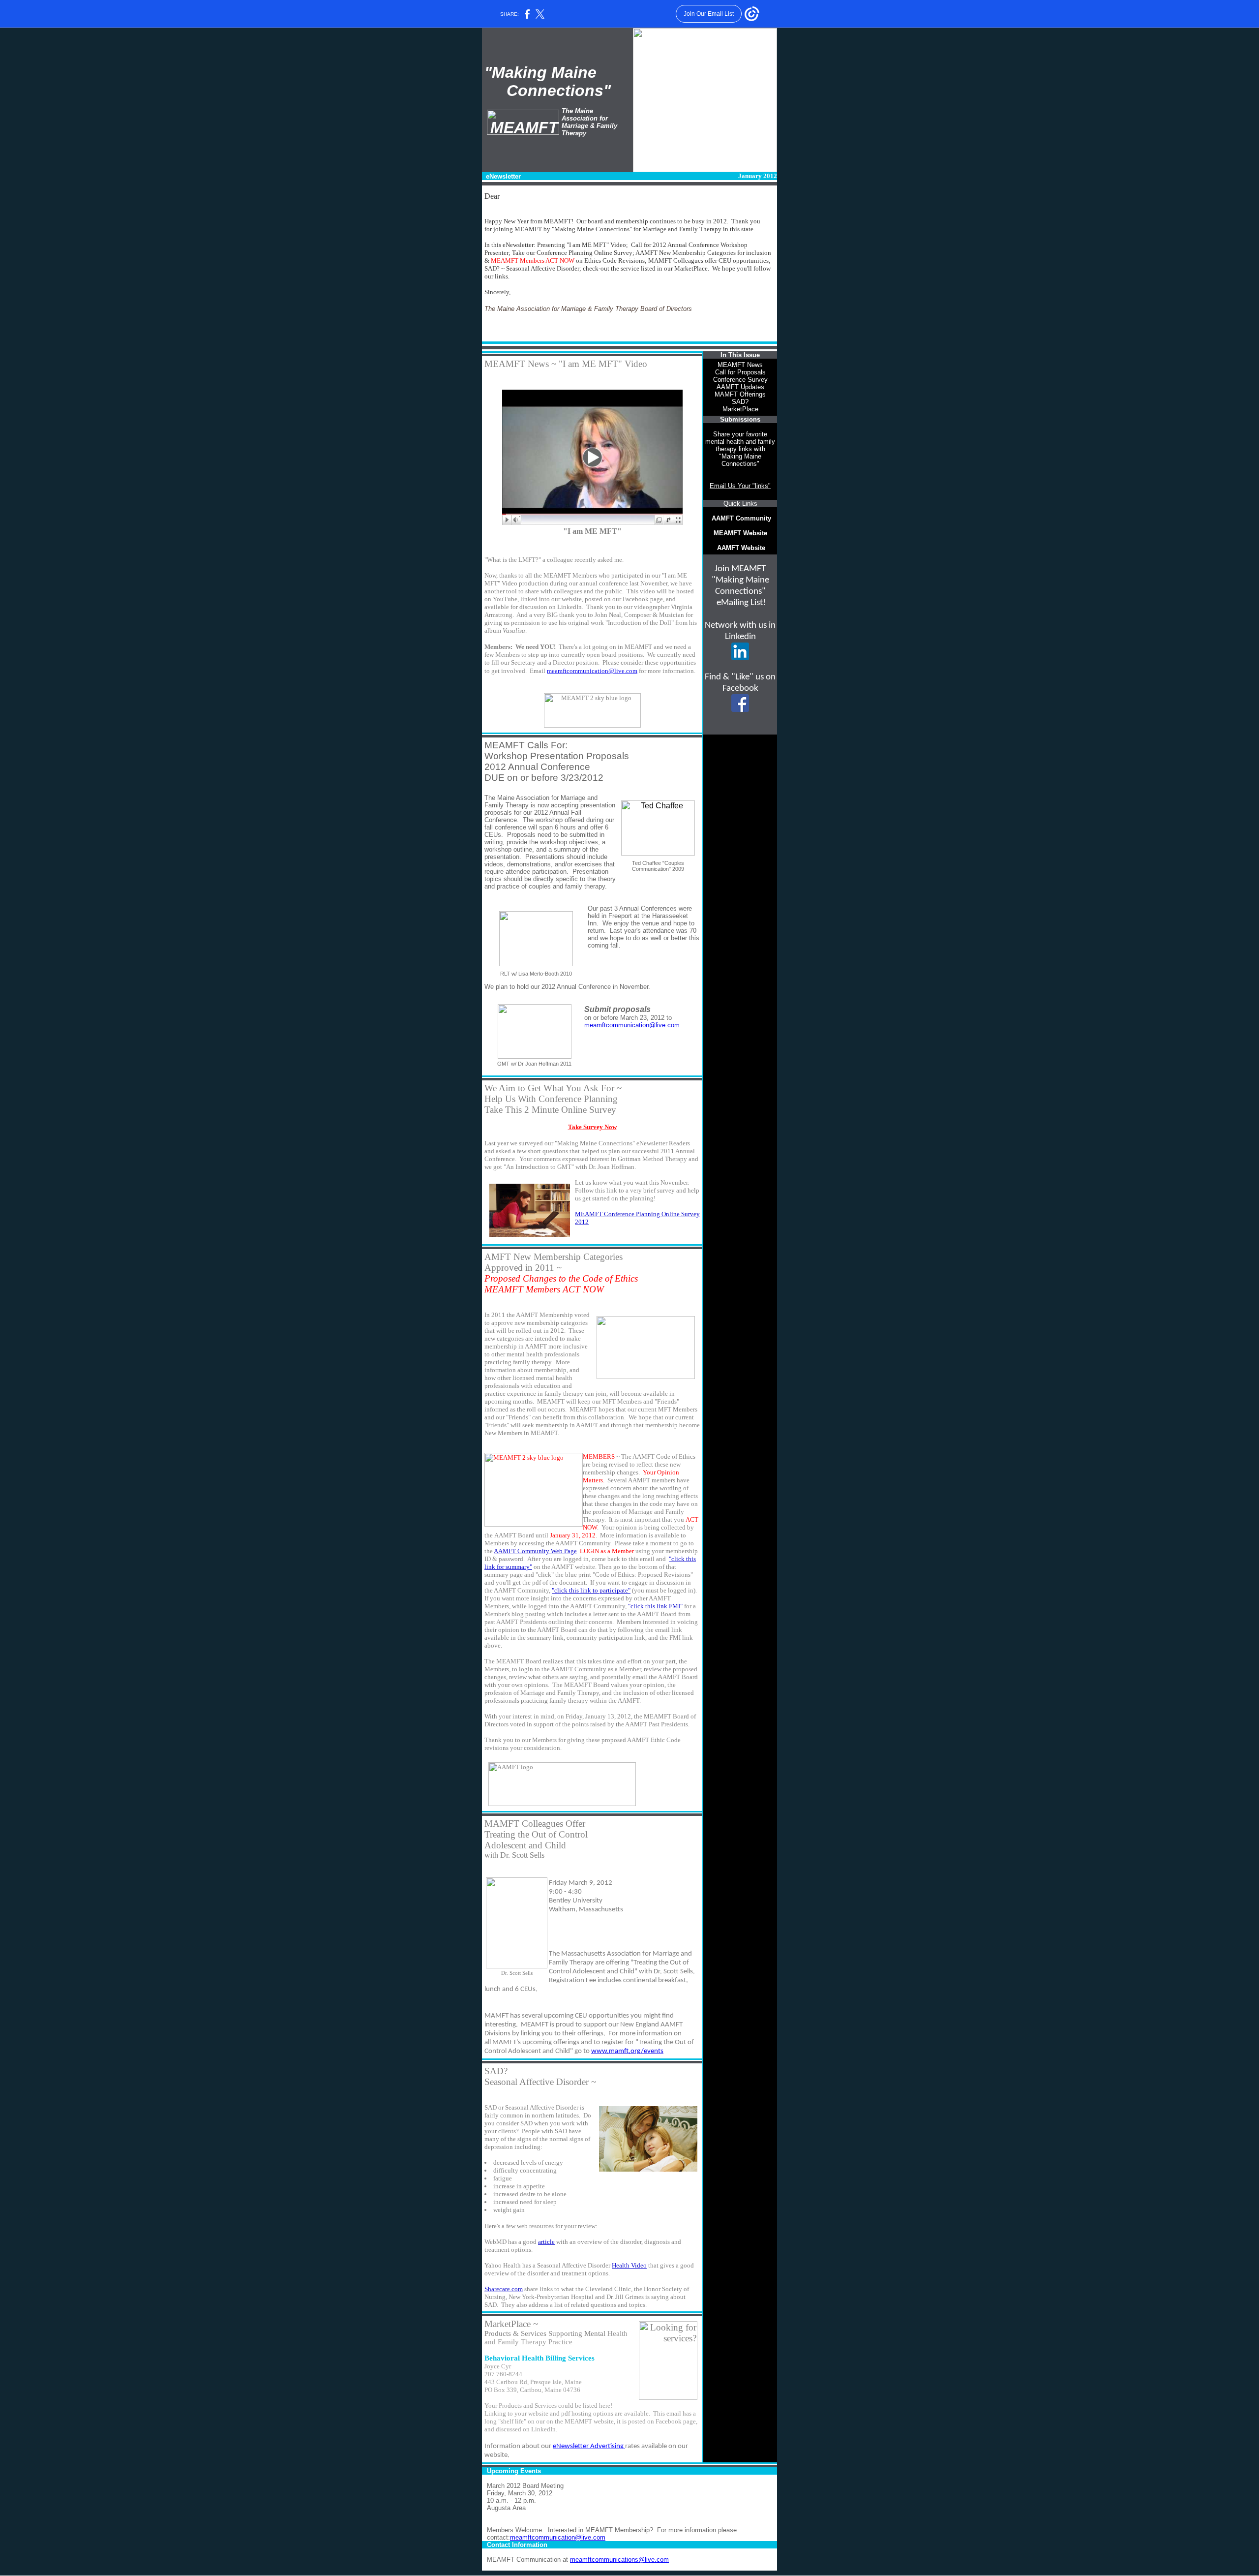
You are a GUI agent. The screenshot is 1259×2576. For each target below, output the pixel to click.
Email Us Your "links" (740, 486)
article (546, 2242)
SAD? (740, 402)
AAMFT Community (741, 518)
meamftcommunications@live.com (619, 2560)
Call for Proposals (740, 372)
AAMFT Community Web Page (535, 1551)
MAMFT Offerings (740, 394)
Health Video (629, 2265)
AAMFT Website (741, 548)
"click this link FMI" (655, 1606)
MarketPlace (740, 409)
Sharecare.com (504, 2289)
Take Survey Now (592, 1127)
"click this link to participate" (591, 1590)
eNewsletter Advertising (589, 2446)
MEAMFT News (740, 365)
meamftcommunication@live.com (592, 671)
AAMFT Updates (740, 387)
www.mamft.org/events (627, 2051)
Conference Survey (740, 380)
